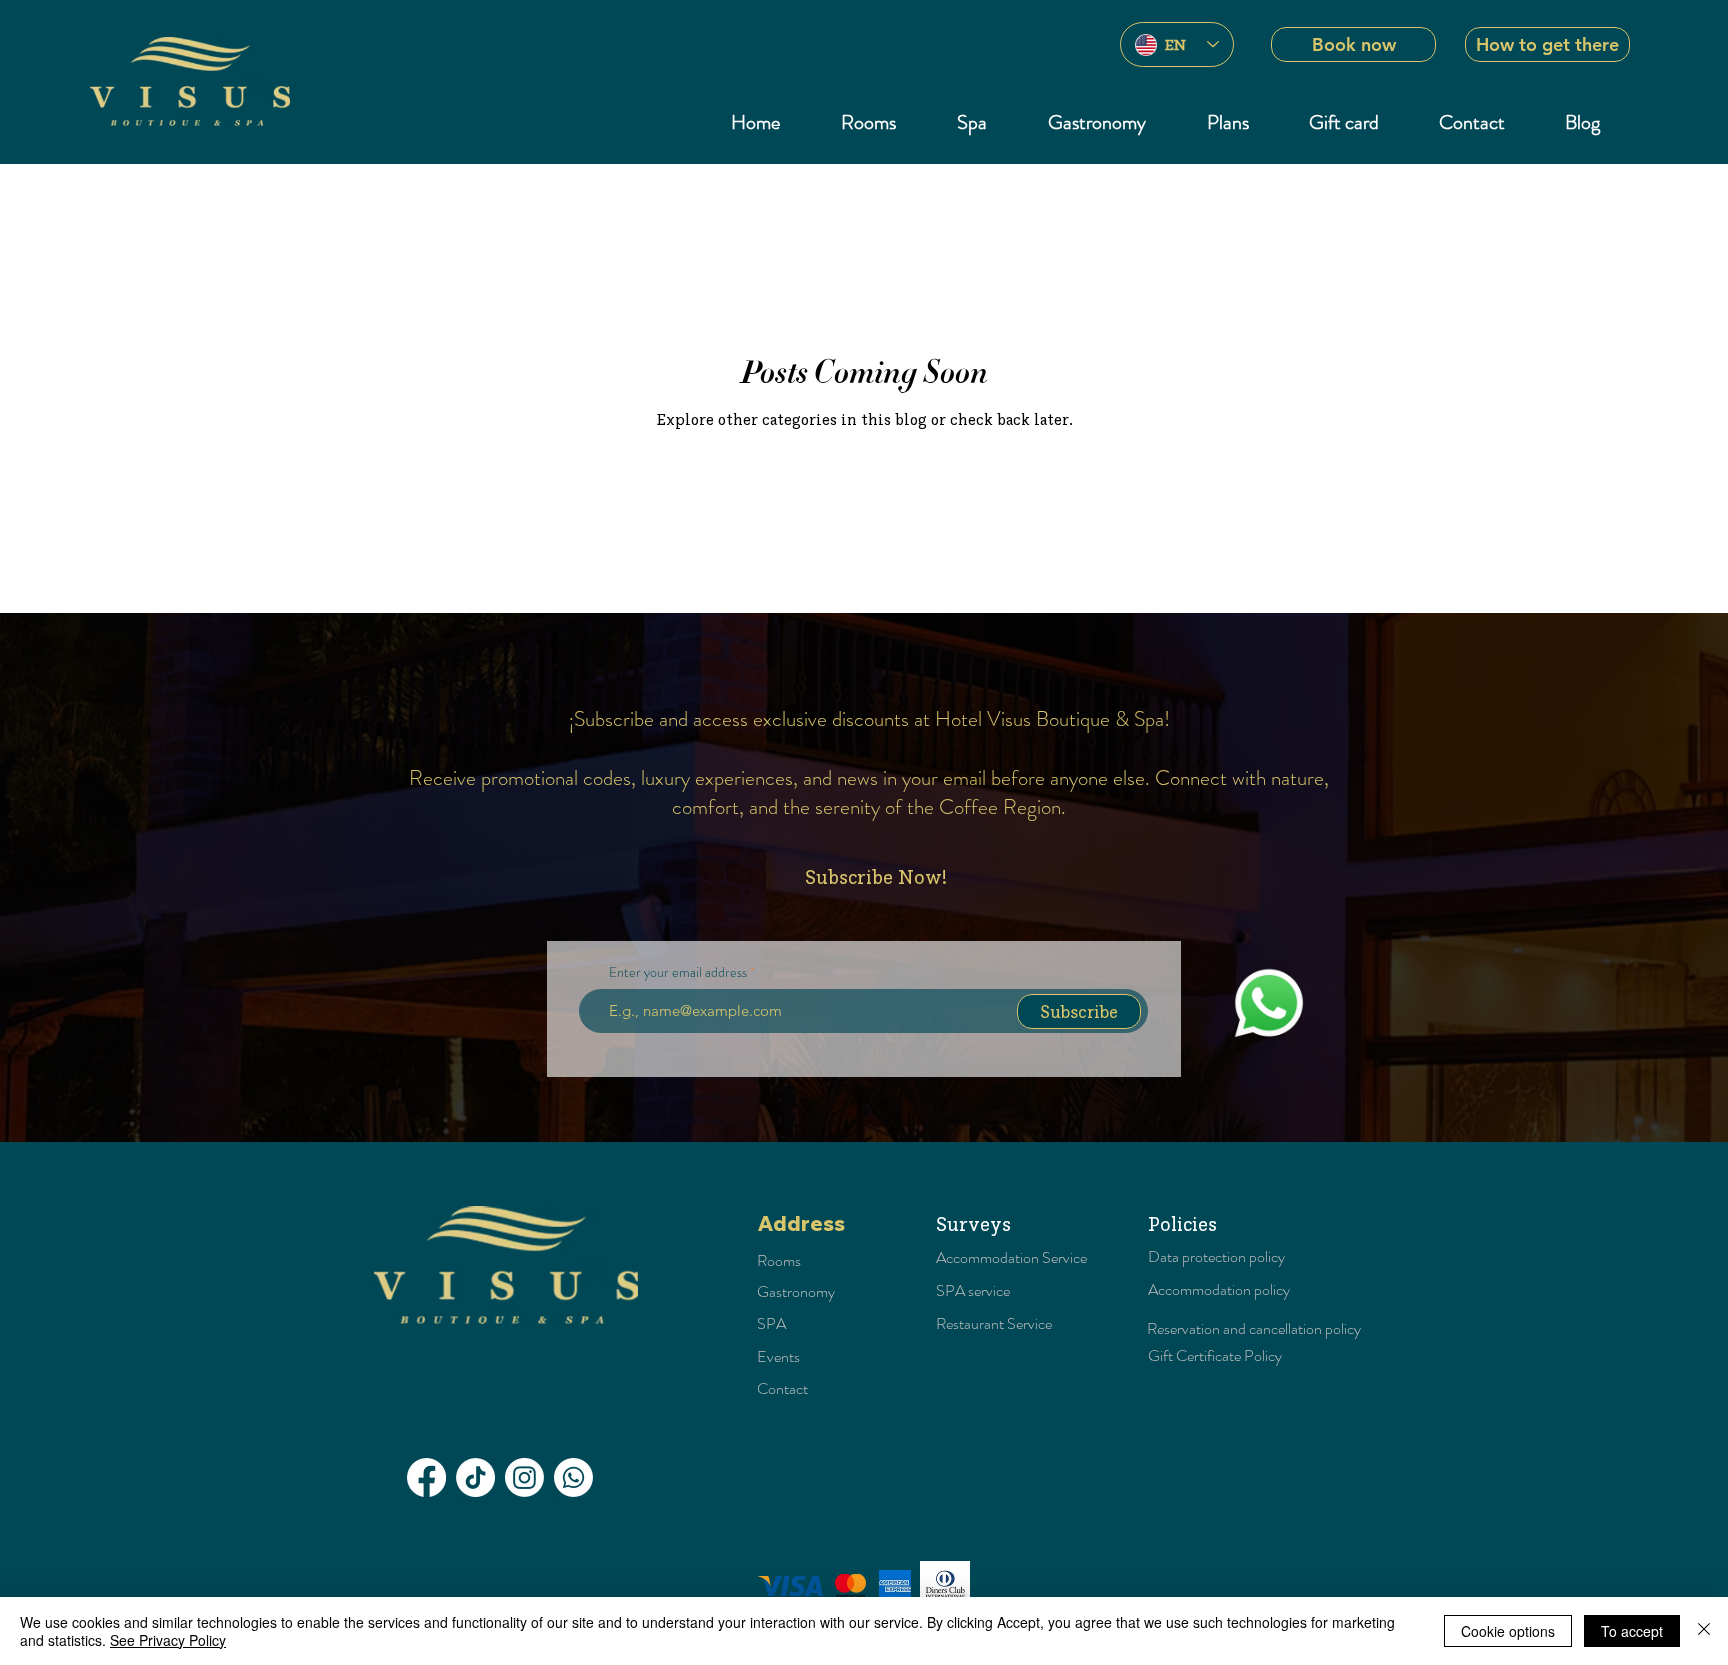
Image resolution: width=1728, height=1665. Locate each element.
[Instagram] (524, 1477)
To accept (1632, 1631)
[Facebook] (426, 1477)
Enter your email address (678, 972)
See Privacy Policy (168, 1640)
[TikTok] (475, 1477)
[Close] (1704, 1631)
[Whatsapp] (573, 1477)
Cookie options (1508, 1631)
